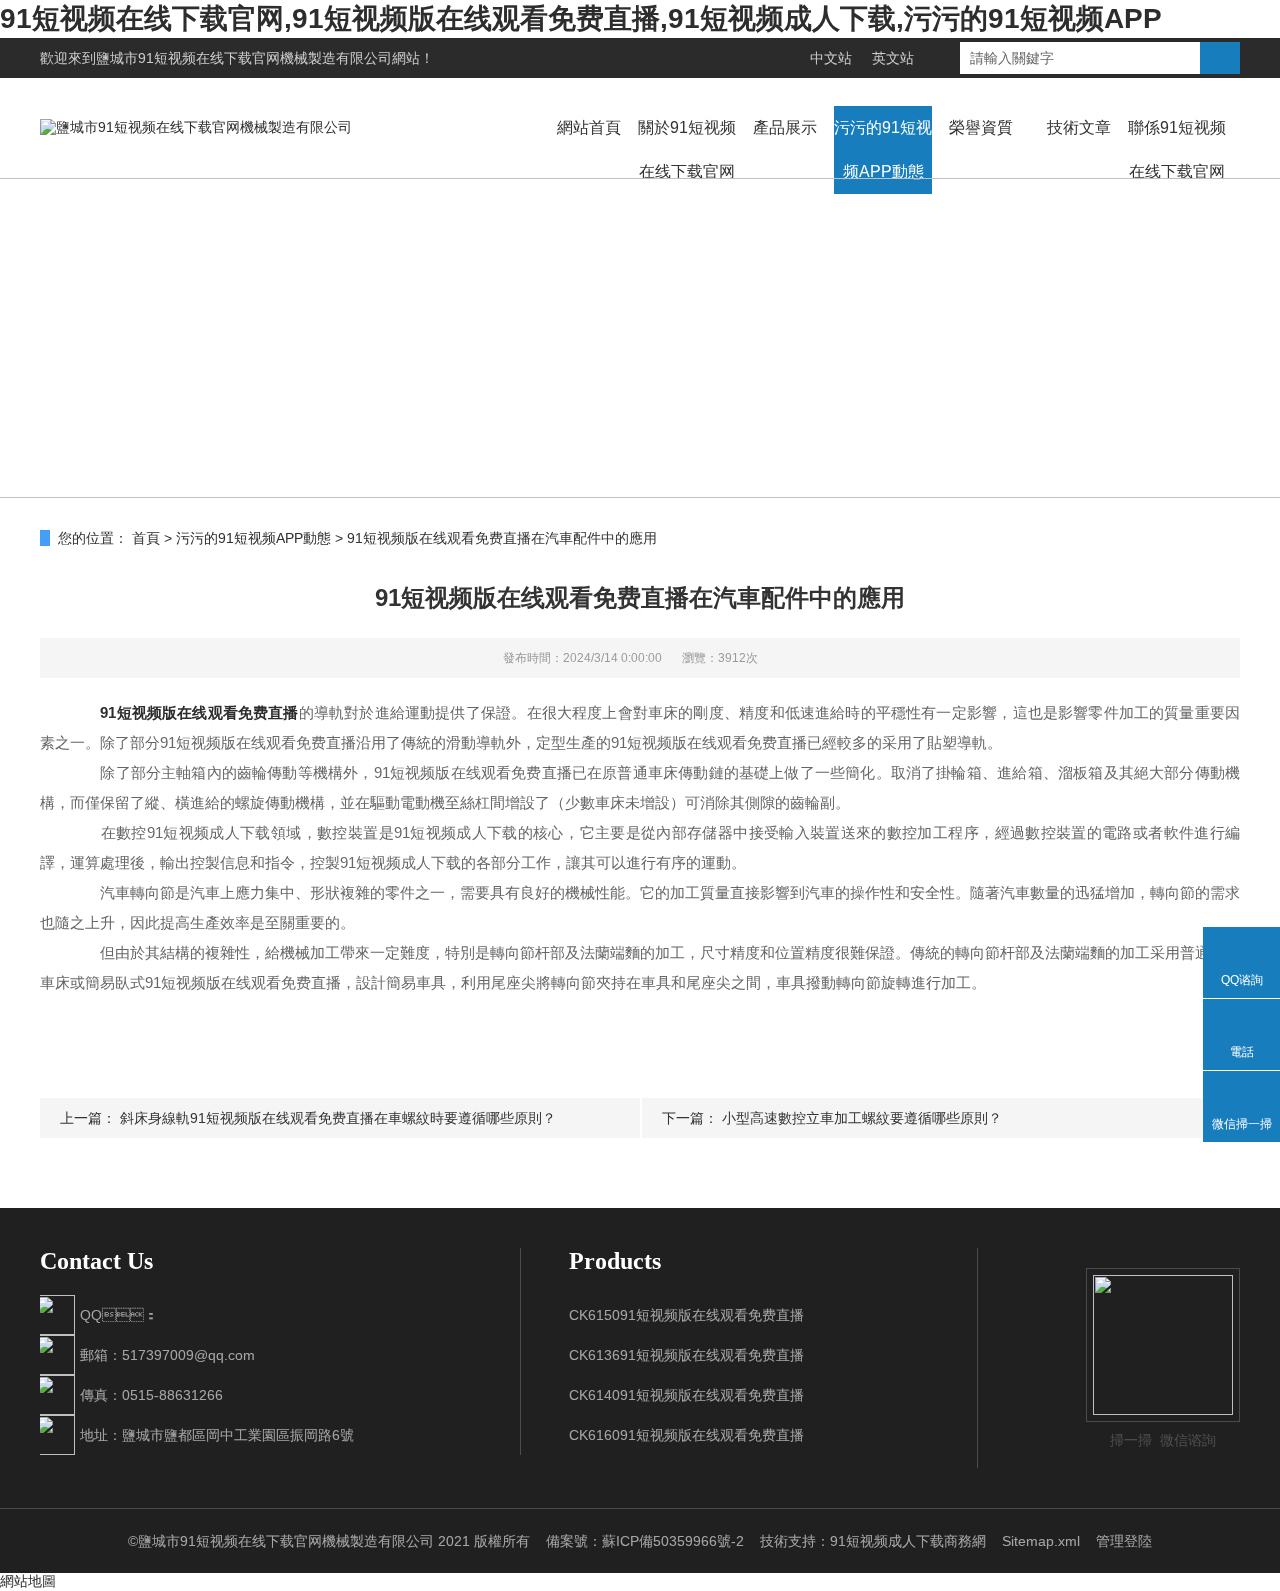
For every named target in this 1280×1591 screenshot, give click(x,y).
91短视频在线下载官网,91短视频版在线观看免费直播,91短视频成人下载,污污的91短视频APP (581, 18)
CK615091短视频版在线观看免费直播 (686, 1315)
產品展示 (785, 127)
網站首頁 (589, 127)
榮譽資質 (981, 127)
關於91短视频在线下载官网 (687, 149)
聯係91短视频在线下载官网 (1177, 149)
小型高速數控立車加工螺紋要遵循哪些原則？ (862, 1118)
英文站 (893, 58)
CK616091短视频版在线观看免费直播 (686, 1435)
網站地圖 (28, 1581)
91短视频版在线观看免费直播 (199, 712)
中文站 (831, 58)
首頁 (146, 538)
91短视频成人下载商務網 (908, 1541)
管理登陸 (1124, 1541)
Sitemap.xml (1041, 1541)
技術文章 (1079, 127)
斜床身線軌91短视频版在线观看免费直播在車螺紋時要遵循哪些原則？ (338, 1118)
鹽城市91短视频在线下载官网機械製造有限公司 (244, 58)
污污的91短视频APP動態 (883, 149)
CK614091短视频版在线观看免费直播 (686, 1395)
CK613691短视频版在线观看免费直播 (686, 1355)
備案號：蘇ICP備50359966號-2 (645, 1541)
